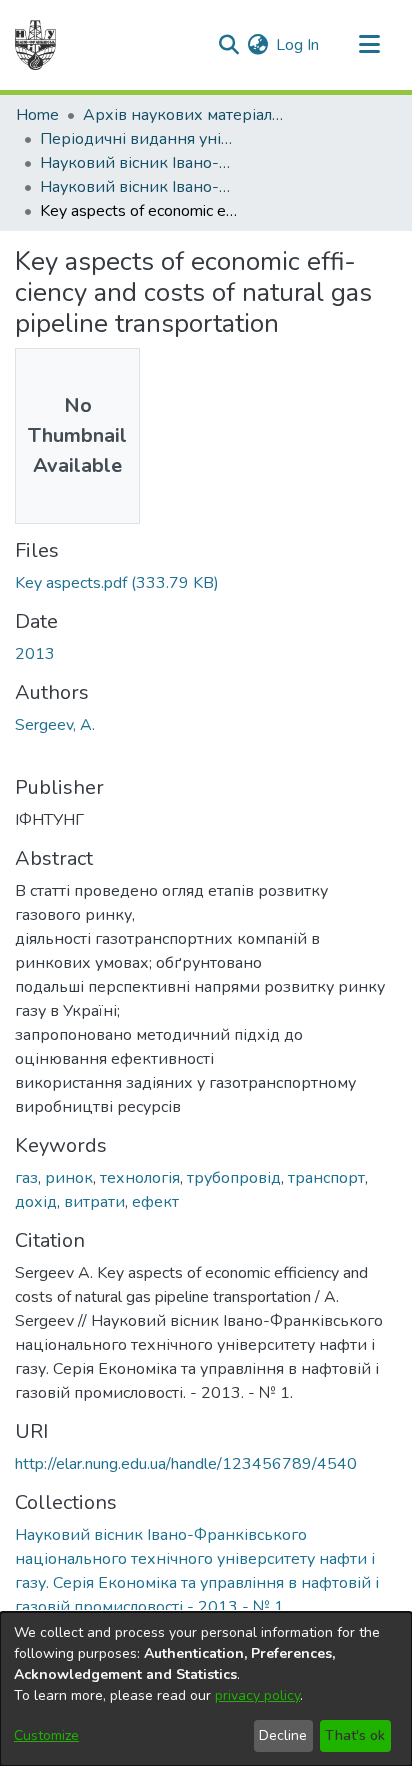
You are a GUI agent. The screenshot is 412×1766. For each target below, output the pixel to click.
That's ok (355, 1735)
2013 (35, 654)
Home (37, 115)
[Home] (35, 45)
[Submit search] (228, 45)
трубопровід (234, 1178)
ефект (155, 1202)
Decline (283, 1735)
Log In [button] (298, 45)
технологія (140, 1178)
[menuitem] (257, 45)
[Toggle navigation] (369, 45)
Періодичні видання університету (140, 139)
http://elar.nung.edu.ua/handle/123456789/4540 (186, 1464)
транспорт (326, 1178)
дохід (36, 1202)
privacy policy (257, 1695)
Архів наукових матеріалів (183, 115)
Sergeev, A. (55, 725)
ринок (69, 1178)
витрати (94, 1202)
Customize (46, 1735)
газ (26, 1178)
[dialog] (206, 1689)
